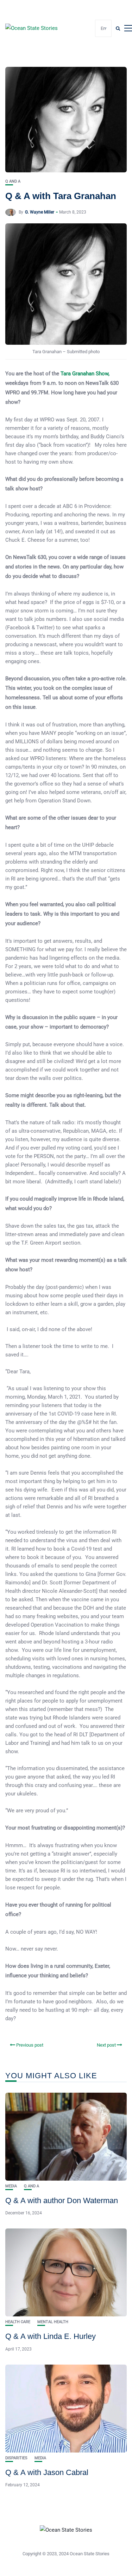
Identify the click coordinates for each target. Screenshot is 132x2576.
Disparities (16, 2458)
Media (11, 2186)
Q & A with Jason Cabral (47, 2472)
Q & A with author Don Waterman (62, 2200)
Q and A (13, 181)
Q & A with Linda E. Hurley (51, 2336)
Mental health (53, 2322)
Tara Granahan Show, (85, 374)
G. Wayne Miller (40, 212)
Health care (18, 2322)
